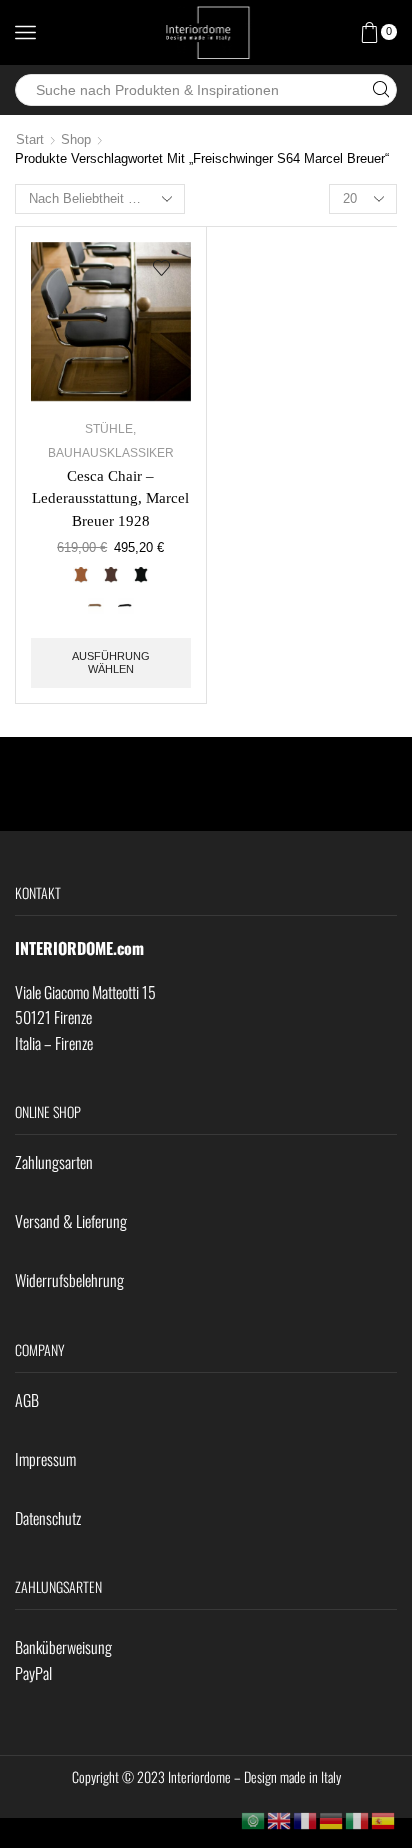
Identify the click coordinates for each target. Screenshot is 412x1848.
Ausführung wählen (111, 662)
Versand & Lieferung (71, 1221)
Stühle (109, 429)
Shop (76, 139)
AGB (27, 1400)
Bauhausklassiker (111, 453)
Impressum (45, 1459)
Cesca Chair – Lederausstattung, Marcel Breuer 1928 (110, 498)
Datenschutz (48, 1518)
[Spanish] (384, 1819)
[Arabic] (254, 1819)
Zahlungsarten (54, 1162)
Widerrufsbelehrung (69, 1280)
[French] (306, 1819)
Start (30, 139)
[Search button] (381, 90)
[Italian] (358, 1819)
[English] (280, 1819)
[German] (332, 1819)
